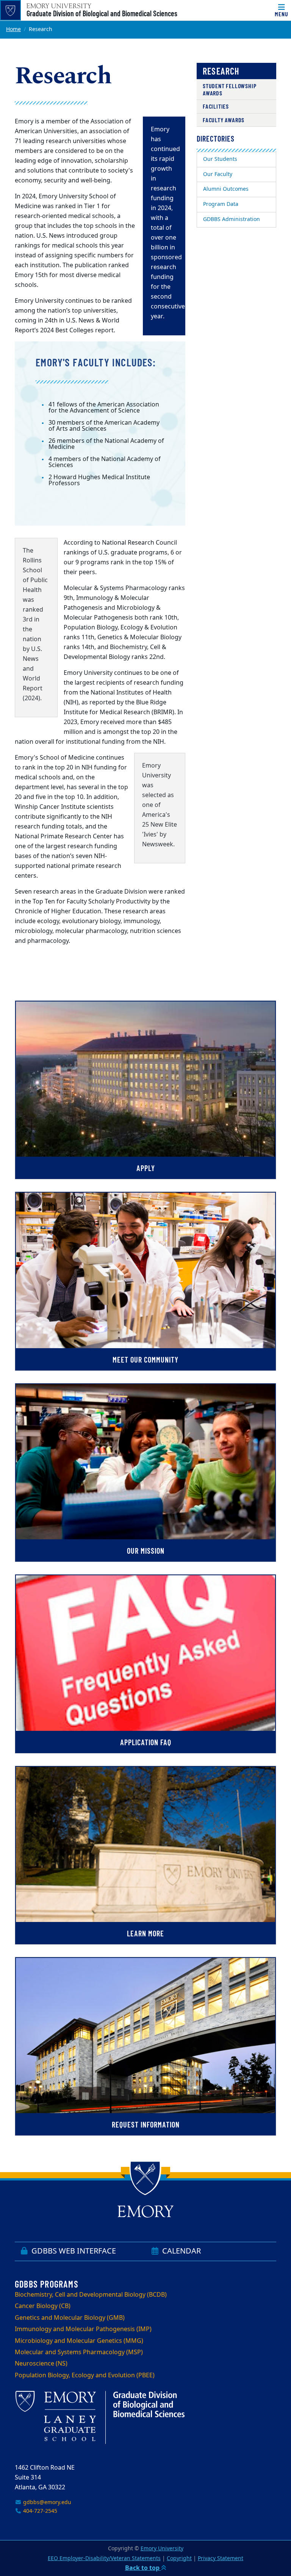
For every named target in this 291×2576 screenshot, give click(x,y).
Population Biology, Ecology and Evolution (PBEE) (85, 2375)
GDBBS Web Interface (73, 2251)
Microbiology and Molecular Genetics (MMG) (79, 2341)
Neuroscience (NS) (41, 2364)
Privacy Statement (221, 2558)
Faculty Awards (224, 120)
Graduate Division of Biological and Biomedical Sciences (102, 13)
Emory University (162, 2549)
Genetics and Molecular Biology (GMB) (70, 2318)
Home (13, 29)
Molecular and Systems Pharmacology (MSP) (79, 2352)
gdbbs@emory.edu (46, 2502)
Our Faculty (218, 174)
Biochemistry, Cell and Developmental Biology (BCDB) (91, 2295)
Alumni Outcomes (226, 189)
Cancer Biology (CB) (43, 2306)
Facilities (216, 106)
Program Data (221, 204)
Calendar (181, 2251)
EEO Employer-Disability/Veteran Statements (104, 2558)
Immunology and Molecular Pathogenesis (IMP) (83, 2329)
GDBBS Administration (232, 219)
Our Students (220, 159)
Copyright (179, 2558)
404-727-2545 (39, 2511)
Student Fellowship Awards (229, 89)
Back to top (143, 2568)
